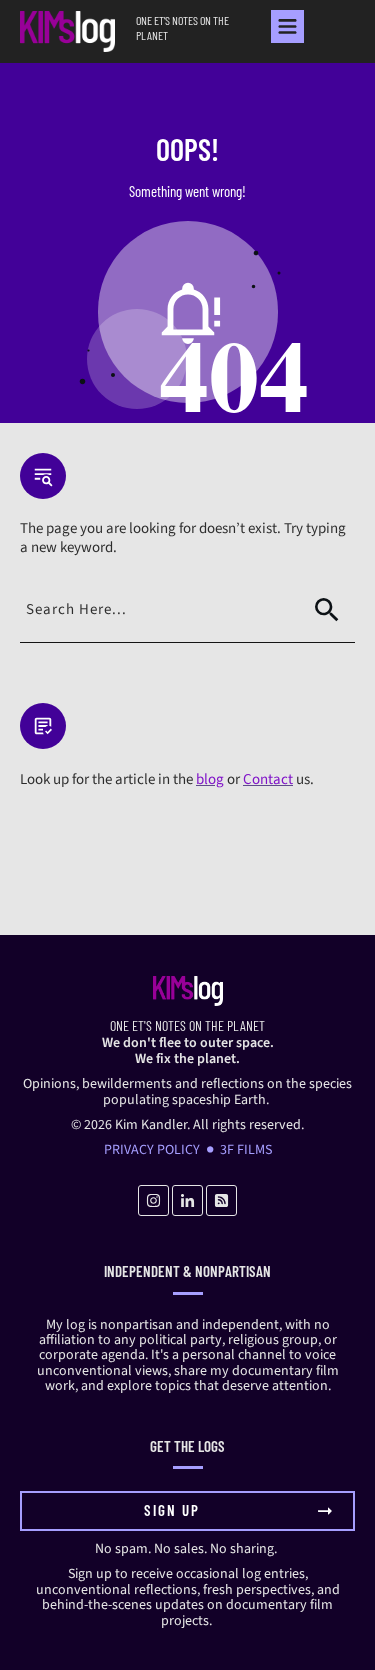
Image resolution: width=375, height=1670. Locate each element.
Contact (268, 779)
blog (210, 779)
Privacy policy (152, 1150)
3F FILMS (246, 1150)
